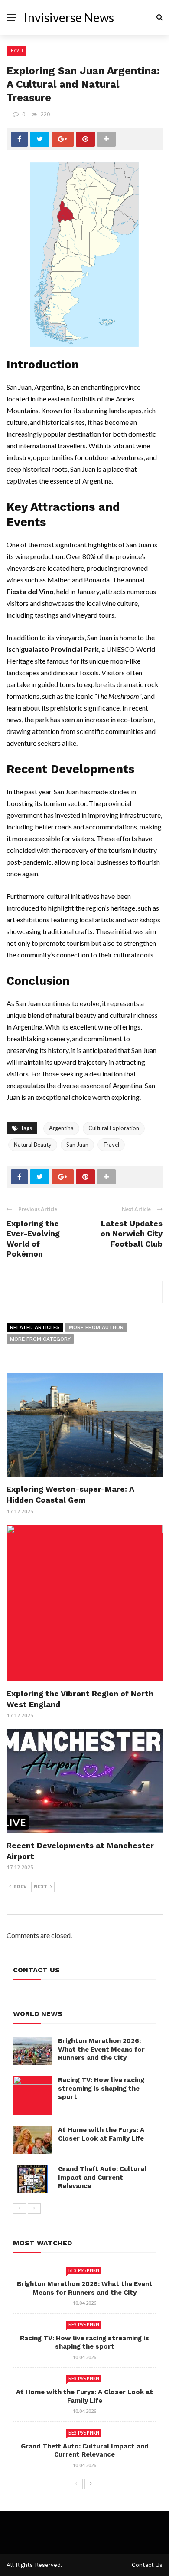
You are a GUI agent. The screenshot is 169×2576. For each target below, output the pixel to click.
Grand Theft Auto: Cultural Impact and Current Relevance (102, 2177)
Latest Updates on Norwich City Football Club (132, 1234)
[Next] (34, 2208)
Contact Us (147, 2565)
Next (41, 1887)
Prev (20, 1887)
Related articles (35, 1327)
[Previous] (19, 2208)
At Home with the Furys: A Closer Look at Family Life (101, 2134)
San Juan (77, 1145)
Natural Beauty (33, 1145)
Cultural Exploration (114, 1128)
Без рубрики (84, 2270)
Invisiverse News (69, 17)
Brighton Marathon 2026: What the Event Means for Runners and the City (101, 2049)
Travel (16, 50)
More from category (40, 1339)
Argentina (61, 1128)
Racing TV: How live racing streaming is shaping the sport (101, 2088)
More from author (96, 1327)
